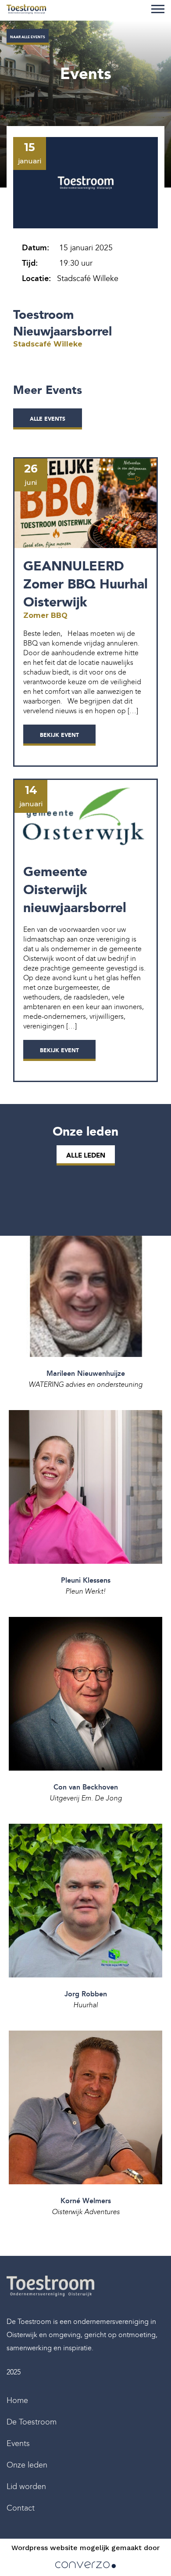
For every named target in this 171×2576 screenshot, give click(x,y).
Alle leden (86, 1155)
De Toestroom (32, 2422)
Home (17, 2400)
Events (18, 2443)
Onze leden (27, 2465)
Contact (21, 2508)
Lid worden (26, 2486)
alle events (48, 419)
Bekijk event (59, 735)
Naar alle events (28, 37)
